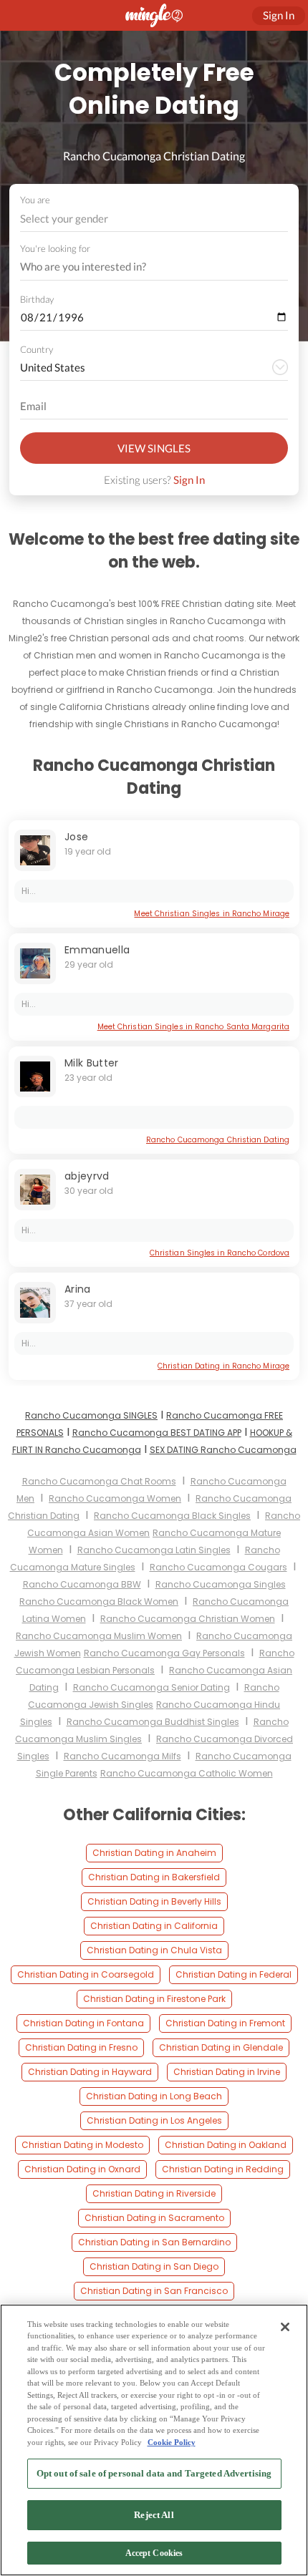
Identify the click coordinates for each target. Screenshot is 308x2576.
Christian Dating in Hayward (90, 2072)
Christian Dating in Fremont (225, 2023)
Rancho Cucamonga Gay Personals (164, 1653)
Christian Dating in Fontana (83, 2023)
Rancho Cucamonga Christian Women (188, 1619)
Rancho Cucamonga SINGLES (91, 1415)
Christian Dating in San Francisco (154, 2291)
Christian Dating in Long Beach (154, 2096)
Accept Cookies (154, 2553)
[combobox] (154, 219)
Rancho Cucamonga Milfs (122, 1756)
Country (37, 349)
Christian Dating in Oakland (226, 2145)
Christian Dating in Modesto (82, 2145)
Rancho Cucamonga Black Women (99, 1602)
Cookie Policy (172, 2442)
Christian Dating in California (154, 1926)
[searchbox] (145, 267)
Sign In (189, 480)
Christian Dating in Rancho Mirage (223, 1366)
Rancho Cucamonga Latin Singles (154, 1550)
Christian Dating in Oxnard (82, 2169)
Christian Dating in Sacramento (154, 2218)
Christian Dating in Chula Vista (154, 1950)
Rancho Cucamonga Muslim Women (99, 1636)
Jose (76, 837)
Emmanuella (97, 950)
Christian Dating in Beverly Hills (154, 1901)
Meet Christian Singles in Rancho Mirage (212, 914)
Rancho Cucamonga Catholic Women (187, 1773)
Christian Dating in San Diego (154, 2266)
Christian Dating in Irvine (227, 2072)
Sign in (279, 15)
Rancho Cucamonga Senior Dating (151, 1687)
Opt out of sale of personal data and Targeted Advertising (154, 2473)
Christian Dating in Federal (234, 1974)
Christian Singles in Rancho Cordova (220, 1253)
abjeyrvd (87, 1176)
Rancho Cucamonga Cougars (218, 1567)
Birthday (37, 299)
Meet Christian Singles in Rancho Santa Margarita (193, 1027)
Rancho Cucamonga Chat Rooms (99, 1481)
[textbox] (153, 218)
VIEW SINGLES (154, 448)
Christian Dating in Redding (223, 2169)
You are (35, 200)
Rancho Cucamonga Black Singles (172, 1516)
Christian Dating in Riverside (154, 2193)
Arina (78, 1289)
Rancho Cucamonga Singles (221, 1584)
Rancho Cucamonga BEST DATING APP (157, 1433)
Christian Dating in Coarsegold (86, 1974)
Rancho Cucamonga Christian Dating (218, 1140)
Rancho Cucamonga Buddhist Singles (153, 1722)
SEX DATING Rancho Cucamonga (223, 1450)
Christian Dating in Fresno (81, 2047)
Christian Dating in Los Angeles (154, 2120)
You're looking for (55, 249)
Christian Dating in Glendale (221, 2047)
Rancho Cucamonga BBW (82, 1584)
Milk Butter (92, 1063)
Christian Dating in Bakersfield (154, 1877)
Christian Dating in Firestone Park (154, 1999)
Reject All (154, 2515)
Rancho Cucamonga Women (115, 1498)
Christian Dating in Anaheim (154, 1853)
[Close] (285, 2327)
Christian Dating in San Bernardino (154, 2242)
